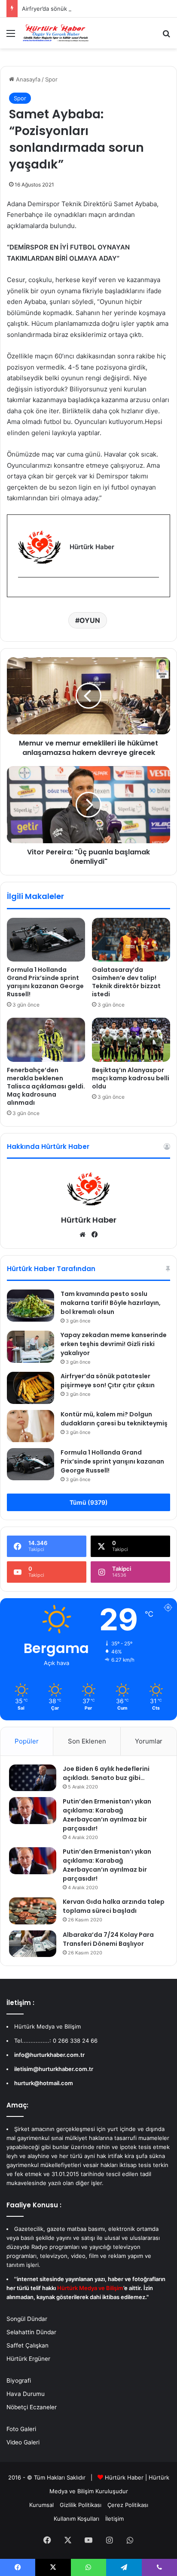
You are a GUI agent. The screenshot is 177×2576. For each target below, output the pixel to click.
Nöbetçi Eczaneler (32, 2407)
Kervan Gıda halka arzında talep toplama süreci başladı (114, 1906)
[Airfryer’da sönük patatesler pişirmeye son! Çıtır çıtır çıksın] (31, 1388)
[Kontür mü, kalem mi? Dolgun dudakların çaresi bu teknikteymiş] (31, 1426)
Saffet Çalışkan (27, 2345)
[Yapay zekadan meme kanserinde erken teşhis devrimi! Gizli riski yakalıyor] (31, 1347)
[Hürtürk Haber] (56, 33)
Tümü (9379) (89, 1502)
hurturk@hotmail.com (44, 2083)
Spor (51, 79)
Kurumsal (41, 2505)
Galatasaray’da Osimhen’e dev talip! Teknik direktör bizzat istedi (126, 982)
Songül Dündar (27, 2319)
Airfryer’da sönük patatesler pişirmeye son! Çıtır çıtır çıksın (108, 1381)
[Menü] (11, 36)
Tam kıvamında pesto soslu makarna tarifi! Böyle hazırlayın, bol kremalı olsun (111, 1303)
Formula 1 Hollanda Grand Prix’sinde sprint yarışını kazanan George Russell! (45, 982)
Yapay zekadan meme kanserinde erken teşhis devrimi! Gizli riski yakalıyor (114, 1344)
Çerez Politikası (128, 2505)
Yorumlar (149, 1741)
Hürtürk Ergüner (28, 2359)
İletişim (114, 2519)
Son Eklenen (87, 1741)
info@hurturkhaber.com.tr (49, 2055)
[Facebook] (23, 591)
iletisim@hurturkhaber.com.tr (54, 2069)
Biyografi (19, 2381)
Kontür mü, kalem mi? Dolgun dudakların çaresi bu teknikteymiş (114, 1419)
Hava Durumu (26, 2394)
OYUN (90, 620)
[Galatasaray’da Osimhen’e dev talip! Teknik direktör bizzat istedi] (131, 940)
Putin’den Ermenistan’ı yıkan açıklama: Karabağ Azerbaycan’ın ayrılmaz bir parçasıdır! (107, 1815)
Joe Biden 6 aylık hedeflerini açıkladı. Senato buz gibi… (106, 1773)
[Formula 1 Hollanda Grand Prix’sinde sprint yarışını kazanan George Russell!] (46, 940)
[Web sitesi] (82, 1235)
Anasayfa (27, 79)
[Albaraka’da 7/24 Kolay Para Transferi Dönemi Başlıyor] (33, 1944)
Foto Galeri (21, 2429)
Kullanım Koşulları (76, 2519)
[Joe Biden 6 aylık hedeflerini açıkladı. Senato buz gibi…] (33, 1778)
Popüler (27, 1741)
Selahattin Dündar (31, 2332)
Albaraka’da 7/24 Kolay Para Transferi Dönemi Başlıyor (108, 1939)
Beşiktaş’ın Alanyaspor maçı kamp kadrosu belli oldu (131, 1078)
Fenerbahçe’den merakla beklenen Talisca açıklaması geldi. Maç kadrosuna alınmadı (46, 1086)
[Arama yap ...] (166, 36)
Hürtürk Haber (89, 1220)
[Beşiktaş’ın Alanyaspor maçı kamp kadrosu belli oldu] (131, 1040)
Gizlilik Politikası (81, 2505)
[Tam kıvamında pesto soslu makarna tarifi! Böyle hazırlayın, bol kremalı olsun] (31, 1306)
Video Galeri (23, 2442)
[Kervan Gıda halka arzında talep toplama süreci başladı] (33, 1911)
